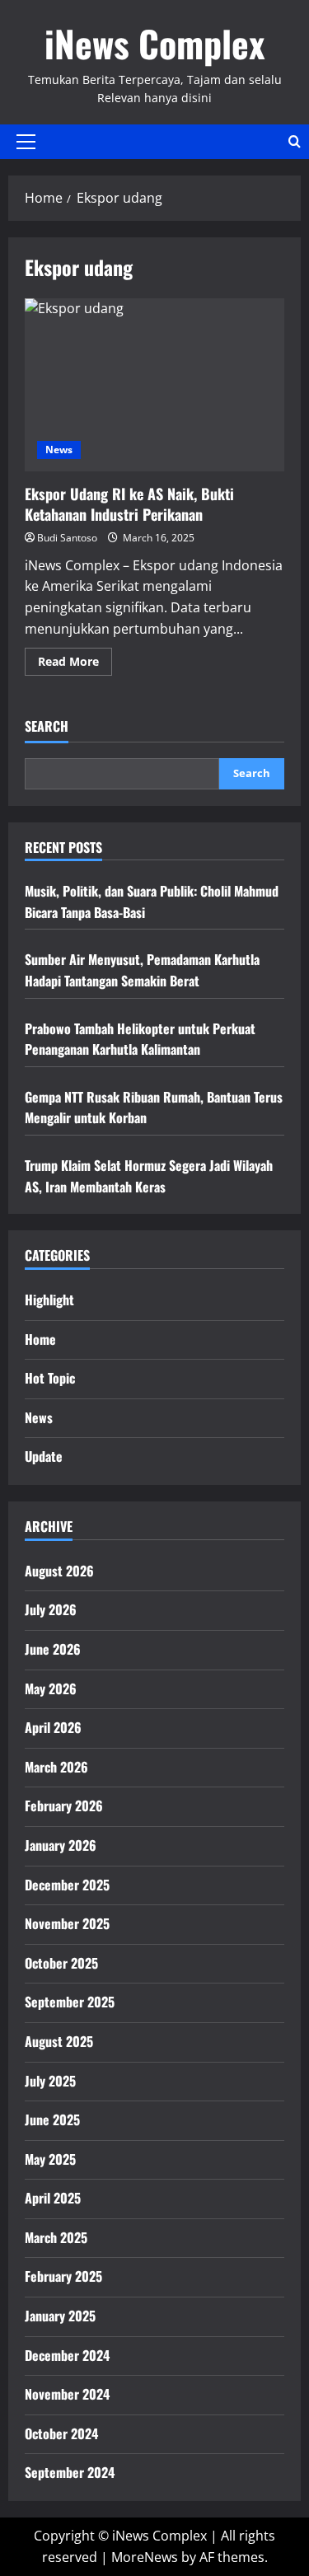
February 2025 (63, 2276)
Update (44, 1456)
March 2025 (56, 2237)
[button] (26, 142)
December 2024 (67, 2355)
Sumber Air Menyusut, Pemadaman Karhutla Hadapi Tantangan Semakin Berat (142, 970)
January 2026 (61, 1845)
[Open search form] (295, 141)
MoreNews (145, 2557)
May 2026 (51, 1688)
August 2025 (59, 2041)
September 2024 (70, 2472)
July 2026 (51, 1609)
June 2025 (52, 2119)
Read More (75, 664)
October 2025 (61, 1963)
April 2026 (53, 1727)
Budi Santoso (67, 538)
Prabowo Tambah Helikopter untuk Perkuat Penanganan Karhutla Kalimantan (140, 1039)
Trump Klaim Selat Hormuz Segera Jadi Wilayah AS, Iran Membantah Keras (149, 1176)
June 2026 (53, 1649)
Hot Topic (50, 1378)
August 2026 (59, 1571)
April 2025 (53, 2198)
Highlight (49, 1300)
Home (40, 1339)
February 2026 (64, 1806)
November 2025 (67, 1923)
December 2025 (67, 1885)
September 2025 (70, 2002)
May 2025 (50, 2159)
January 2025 (60, 2316)
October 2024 (61, 2433)
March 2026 (56, 1767)
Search (47, 726)
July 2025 (50, 2081)
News (59, 450)
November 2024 (67, 2394)
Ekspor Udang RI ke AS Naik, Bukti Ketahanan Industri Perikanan (154, 385)
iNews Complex (154, 43)
